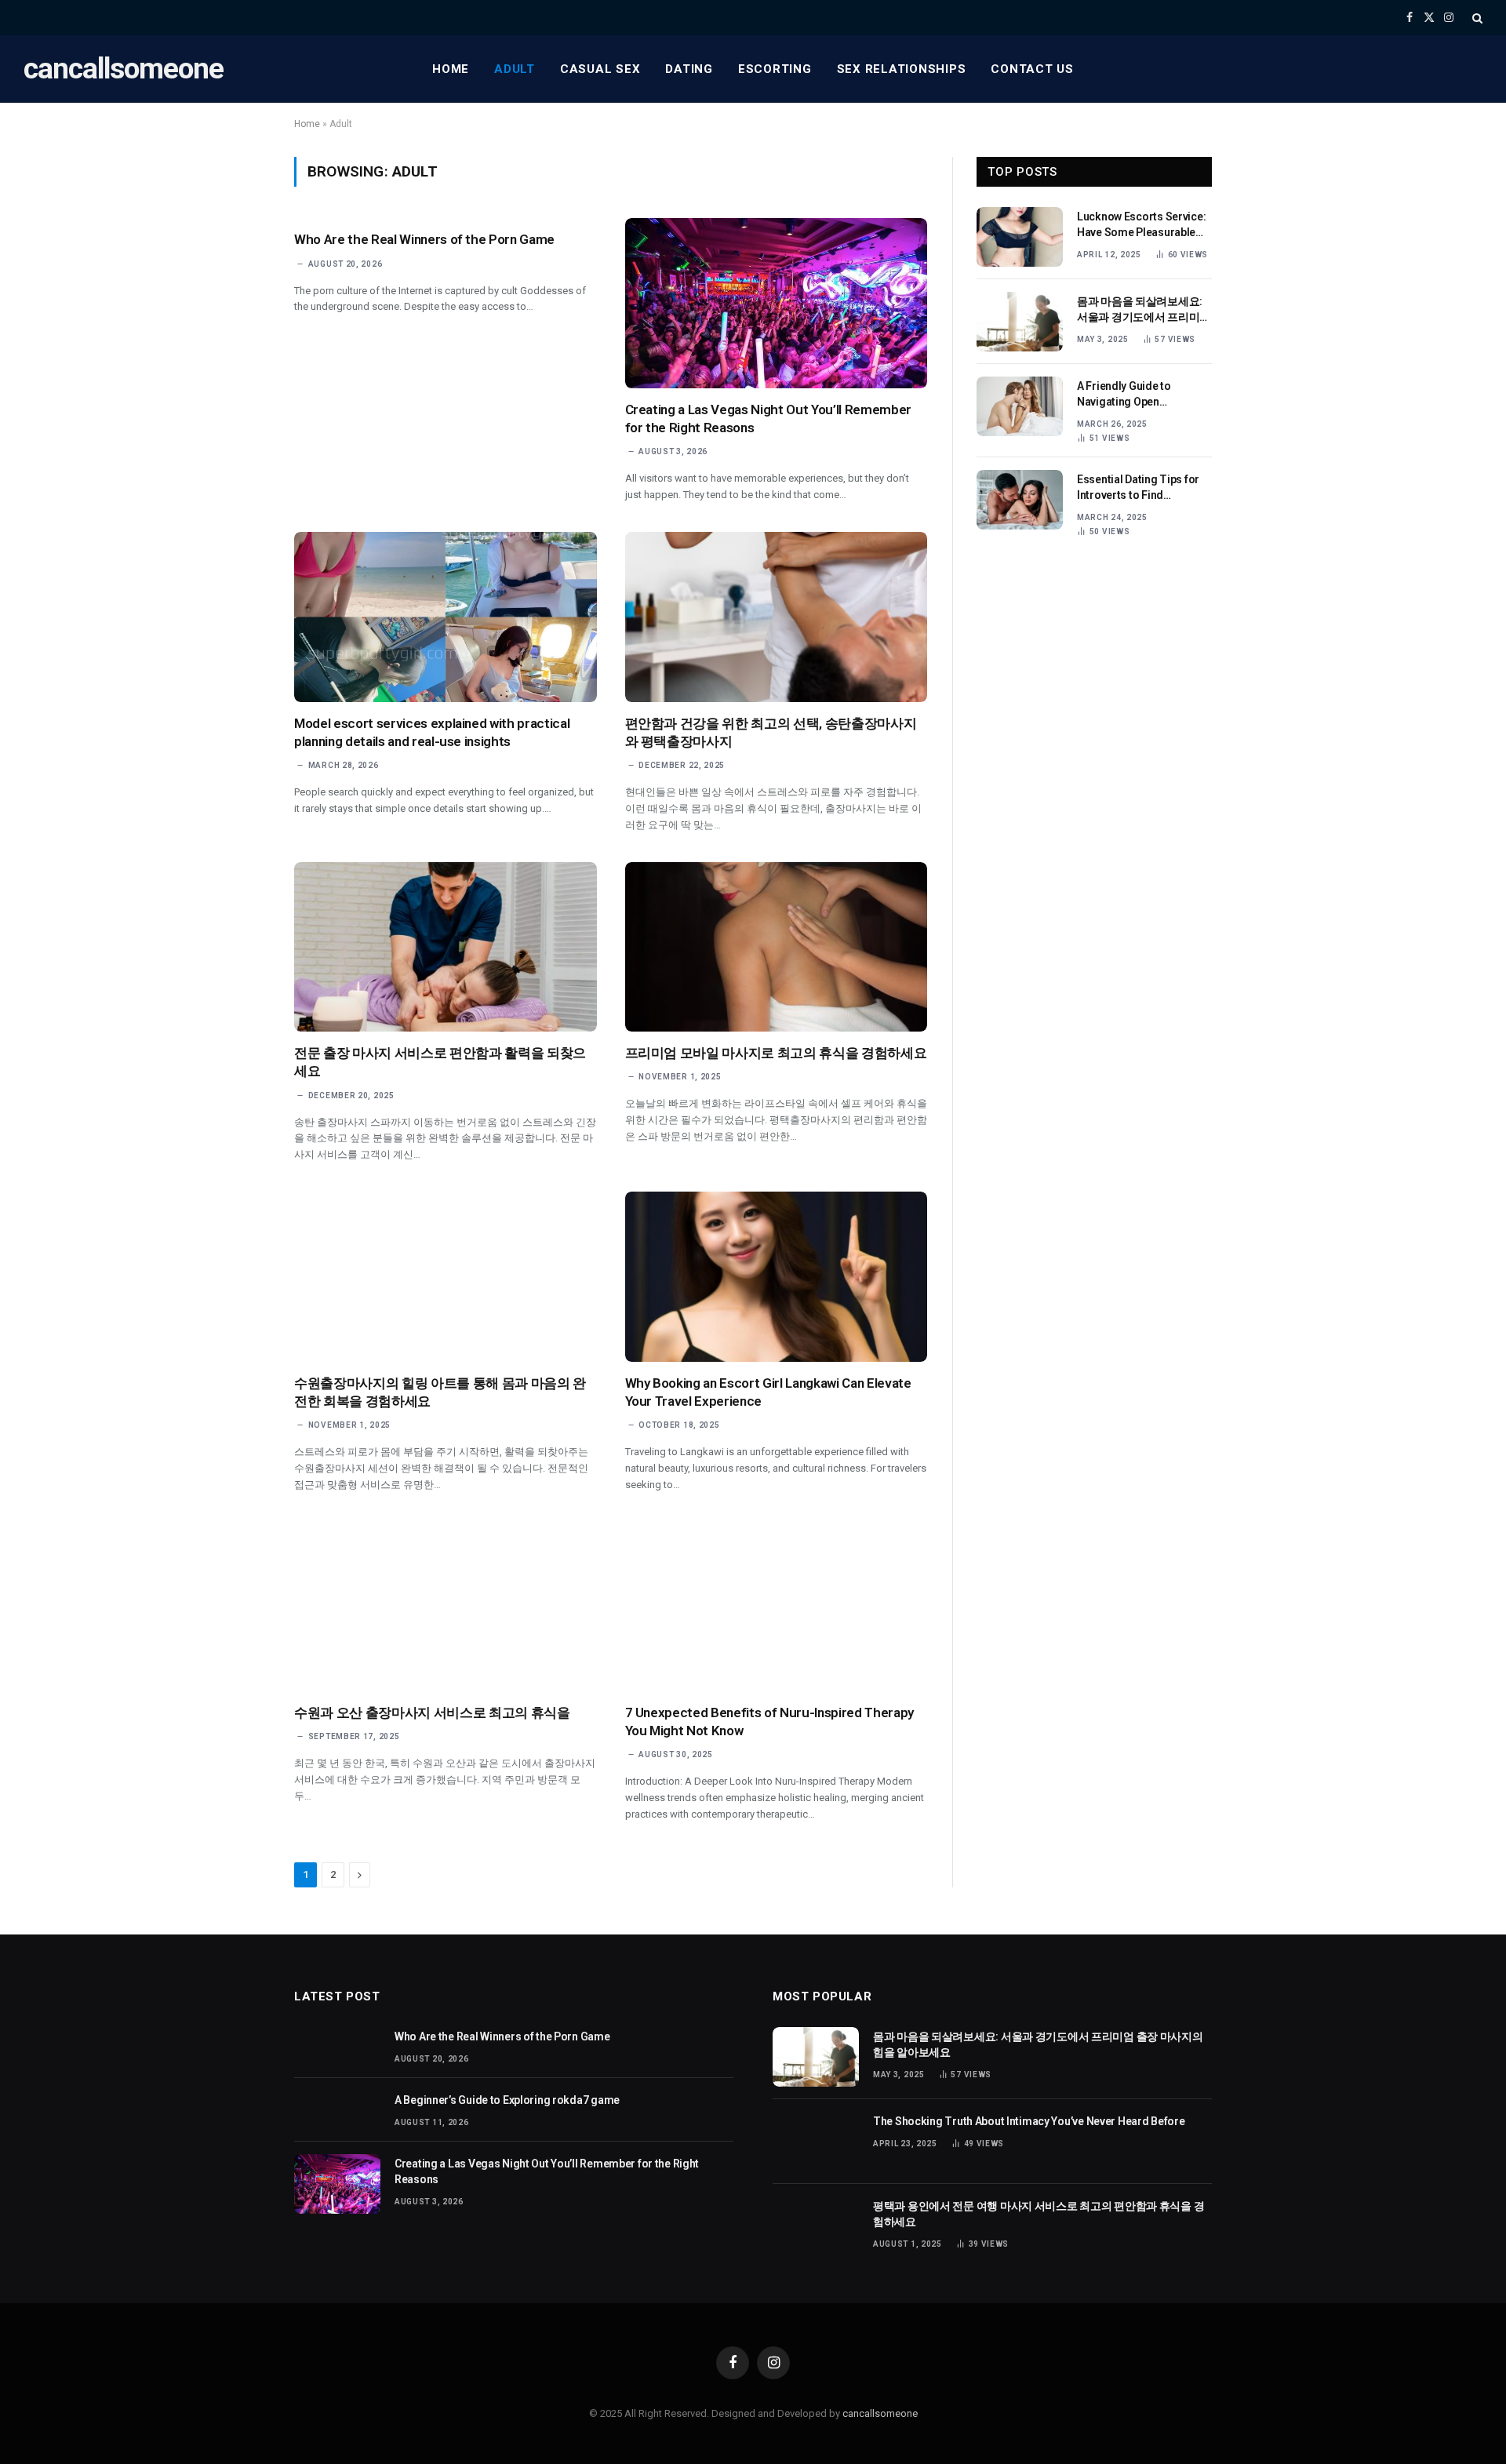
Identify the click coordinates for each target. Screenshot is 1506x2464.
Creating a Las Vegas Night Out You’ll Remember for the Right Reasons (768, 419)
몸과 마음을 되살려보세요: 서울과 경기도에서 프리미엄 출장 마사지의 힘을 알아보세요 (1144, 310)
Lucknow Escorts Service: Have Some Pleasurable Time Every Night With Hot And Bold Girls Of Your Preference (1142, 225)
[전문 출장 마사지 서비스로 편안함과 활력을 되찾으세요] (446, 947)
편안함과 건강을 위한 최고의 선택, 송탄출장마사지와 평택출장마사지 (771, 732)
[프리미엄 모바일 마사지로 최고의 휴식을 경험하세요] (777, 947)
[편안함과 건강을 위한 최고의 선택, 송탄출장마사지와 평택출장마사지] (777, 617)
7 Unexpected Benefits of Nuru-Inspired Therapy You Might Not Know (769, 1722)
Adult (515, 69)
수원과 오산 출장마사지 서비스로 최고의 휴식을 (432, 1712)
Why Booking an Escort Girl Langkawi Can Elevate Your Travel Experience (768, 1392)
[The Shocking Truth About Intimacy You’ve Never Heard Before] (816, 2142)
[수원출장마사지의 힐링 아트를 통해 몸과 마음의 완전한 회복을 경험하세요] (446, 1277)
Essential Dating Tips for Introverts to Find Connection (1138, 488)
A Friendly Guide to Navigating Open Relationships (1124, 395)
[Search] (1476, 18)
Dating (689, 69)
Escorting (775, 69)
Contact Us (1032, 69)
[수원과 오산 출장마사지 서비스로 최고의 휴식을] (446, 1606)
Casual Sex (600, 69)
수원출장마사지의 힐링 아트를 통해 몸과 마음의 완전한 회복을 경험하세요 (440, 1392)
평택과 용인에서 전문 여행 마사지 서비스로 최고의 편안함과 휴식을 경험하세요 (1039, 2214)
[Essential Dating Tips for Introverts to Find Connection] (1020, 500)
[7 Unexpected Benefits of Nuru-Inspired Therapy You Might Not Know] (777, 1606)
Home (451, 69)
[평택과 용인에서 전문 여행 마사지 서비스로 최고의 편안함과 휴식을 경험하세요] (816, 2226)
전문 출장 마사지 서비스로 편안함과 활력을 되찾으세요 (440, 1062)
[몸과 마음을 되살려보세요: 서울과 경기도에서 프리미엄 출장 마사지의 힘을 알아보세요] (1020, 322)
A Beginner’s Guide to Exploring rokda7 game (507, 2100)
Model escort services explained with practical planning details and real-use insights (432, 732)
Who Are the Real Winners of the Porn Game (424, 239)
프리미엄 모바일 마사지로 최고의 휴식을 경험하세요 (776, 1053)
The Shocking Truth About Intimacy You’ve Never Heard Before (1029, 2121)
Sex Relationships (902, 69)
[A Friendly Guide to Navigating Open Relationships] (1020, 406)
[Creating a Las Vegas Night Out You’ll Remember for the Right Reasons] (777, 303)
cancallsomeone (880, 2413)
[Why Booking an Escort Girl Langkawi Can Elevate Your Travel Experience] (777, 1277)
